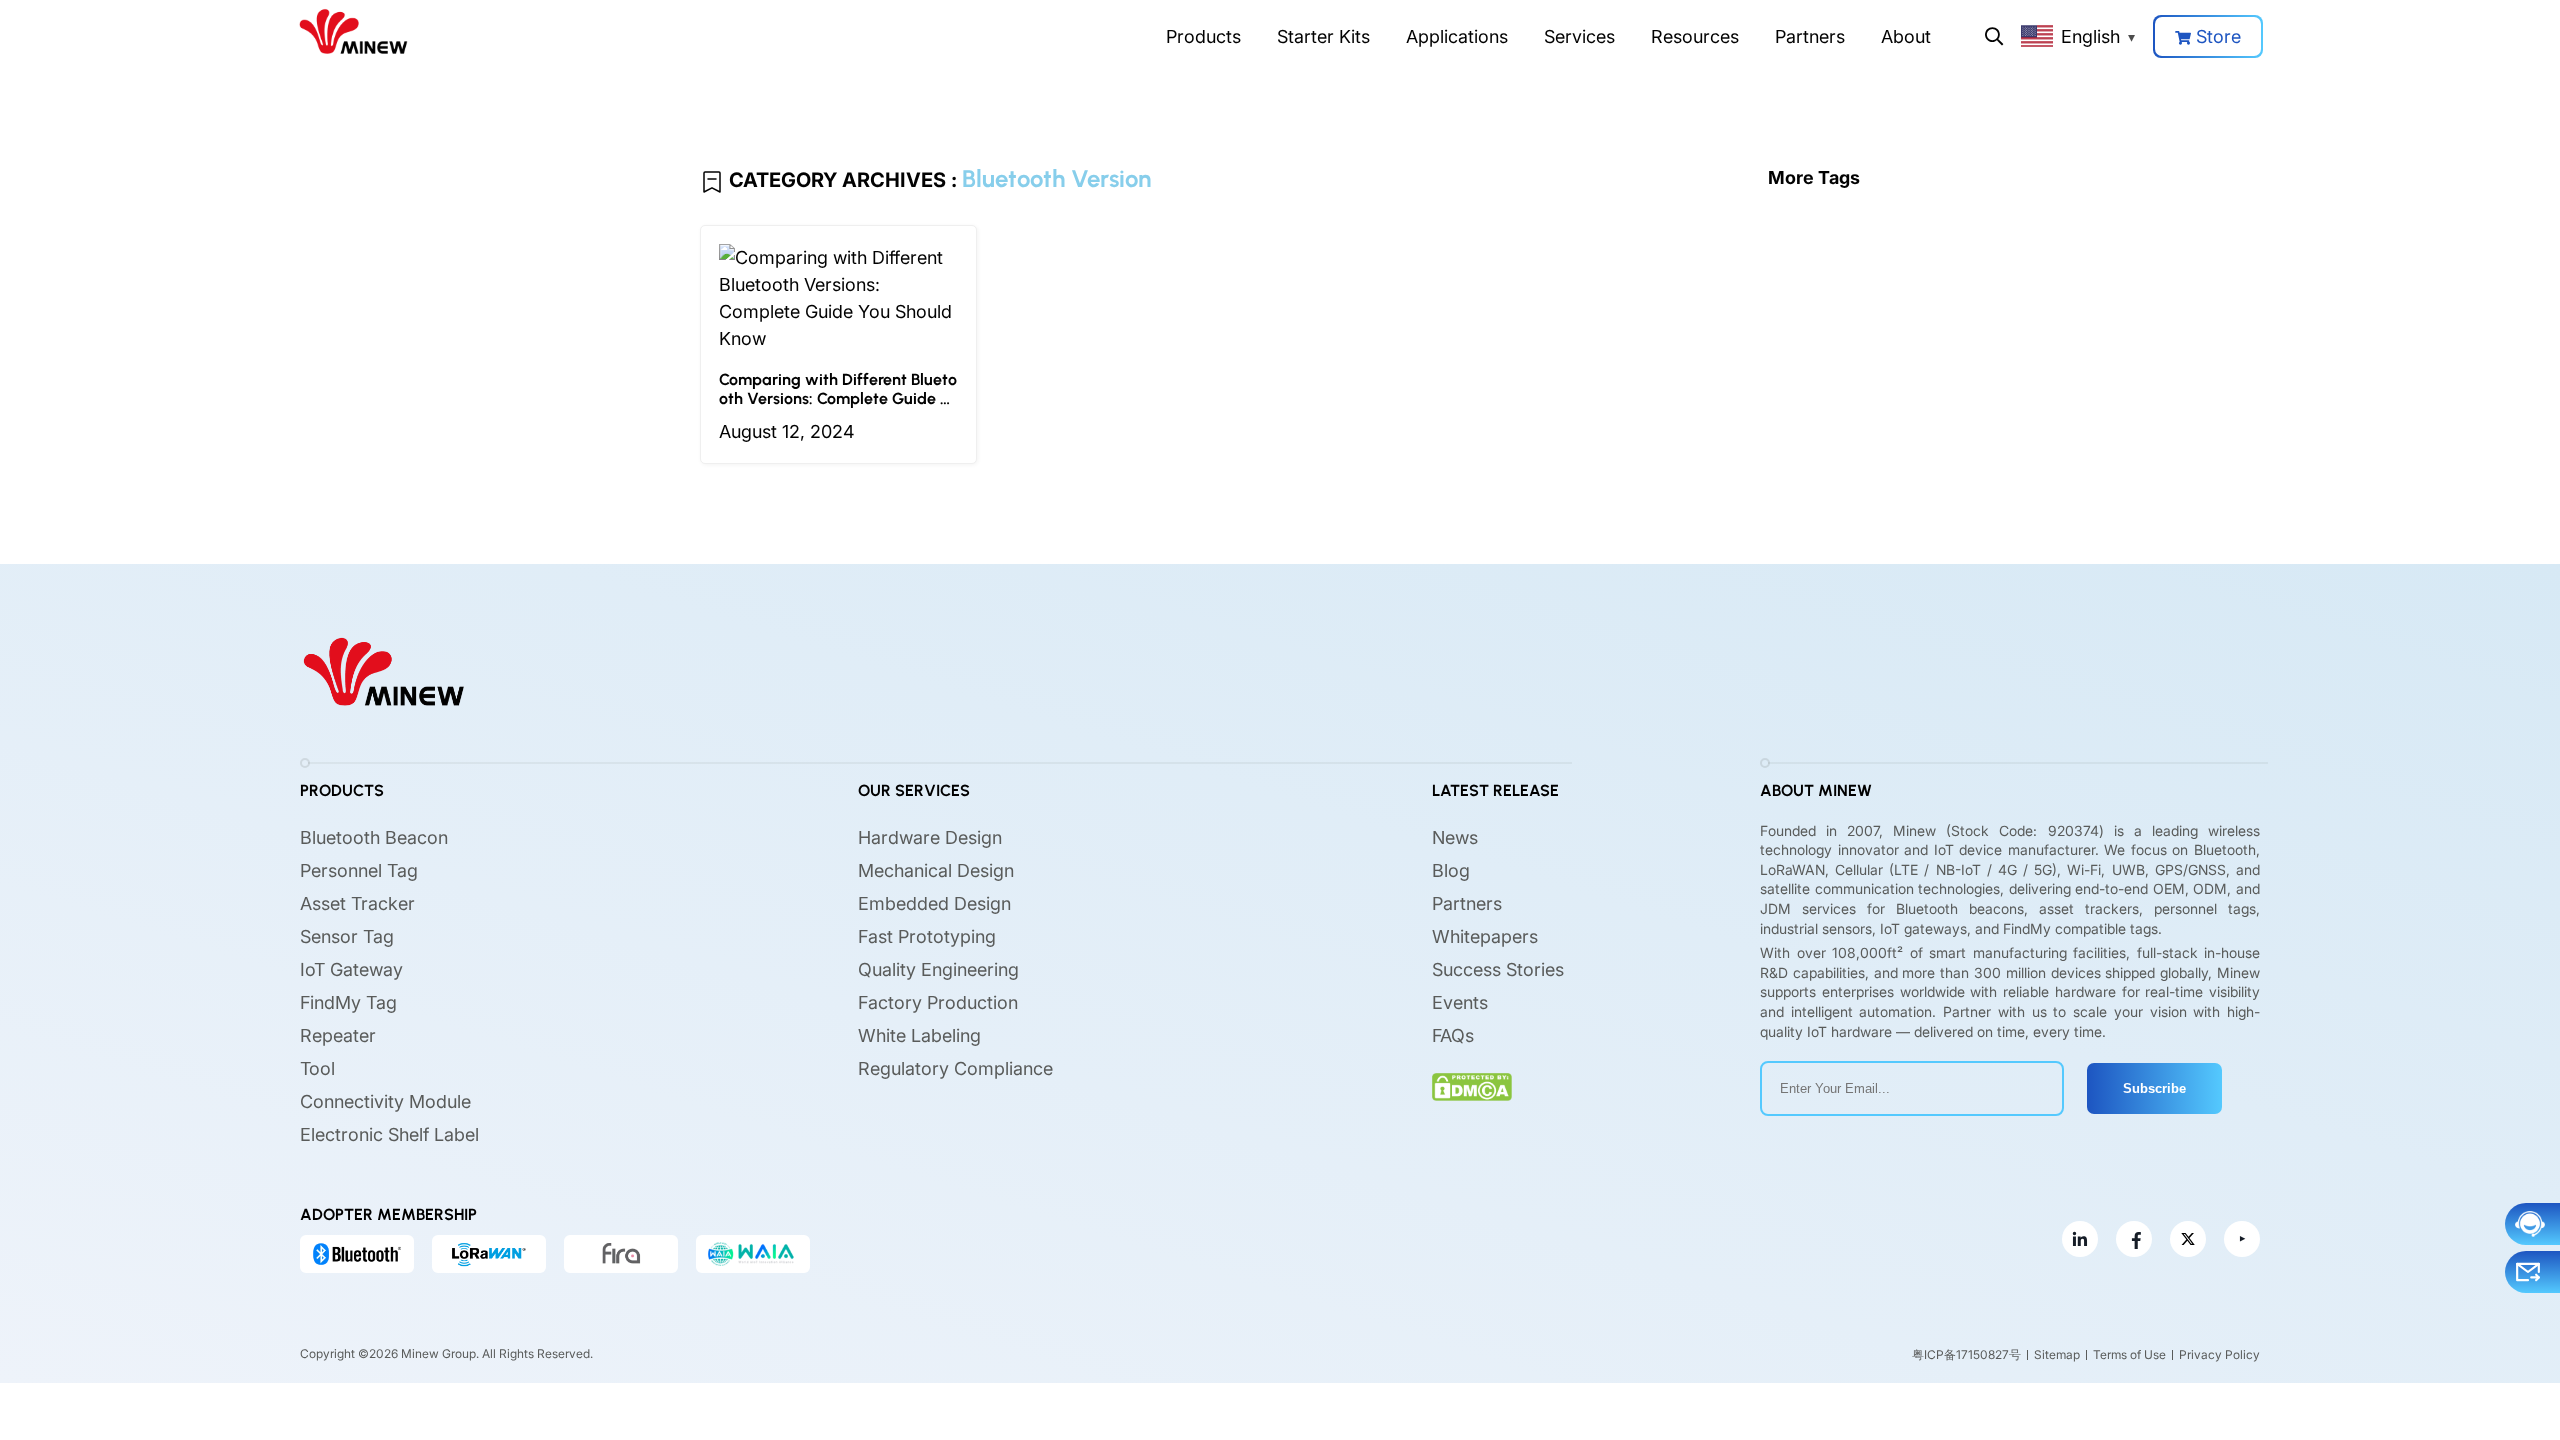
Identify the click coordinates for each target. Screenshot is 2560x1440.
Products (1203, 36)
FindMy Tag (348, 1002)
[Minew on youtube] (2242, 1239)
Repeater (338, 1035)
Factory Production (938, 1002)
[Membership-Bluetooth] (357, 1254)
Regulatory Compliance (955, 1068)
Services (1579, 36)
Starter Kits (1323, 36)
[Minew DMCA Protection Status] (1472, 1087)
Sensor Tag (347, 936)
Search (1994, 36)
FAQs (1453, 1035)
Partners (1810, 36)
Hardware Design (930, 837)
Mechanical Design (936, 870)
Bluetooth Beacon (374, 837)
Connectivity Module (385, 1101)
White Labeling (919, 1035)
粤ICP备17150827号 (1966, 1354)
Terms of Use (2129, 1354)
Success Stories (1498, 969)
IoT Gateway (351, 969)
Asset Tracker (357, 903)
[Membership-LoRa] (489, 1254)
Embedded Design (934, 903)
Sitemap (2057, 1354)
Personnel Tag (359, 870)
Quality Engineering (938, 969)
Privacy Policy (2219, 1354)
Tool (317, 1068)
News (1455, 837)
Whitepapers (1485, 936)
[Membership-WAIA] (753, 1254)
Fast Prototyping (927, 936)
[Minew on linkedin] (2080, 1239)
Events (1460, 1002)
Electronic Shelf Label (389, 1134)
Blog (1451, 870)
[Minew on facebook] (2134, 1239)
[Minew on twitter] (2188, 1239)
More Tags (1814, 177)
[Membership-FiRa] (621, 1254)
